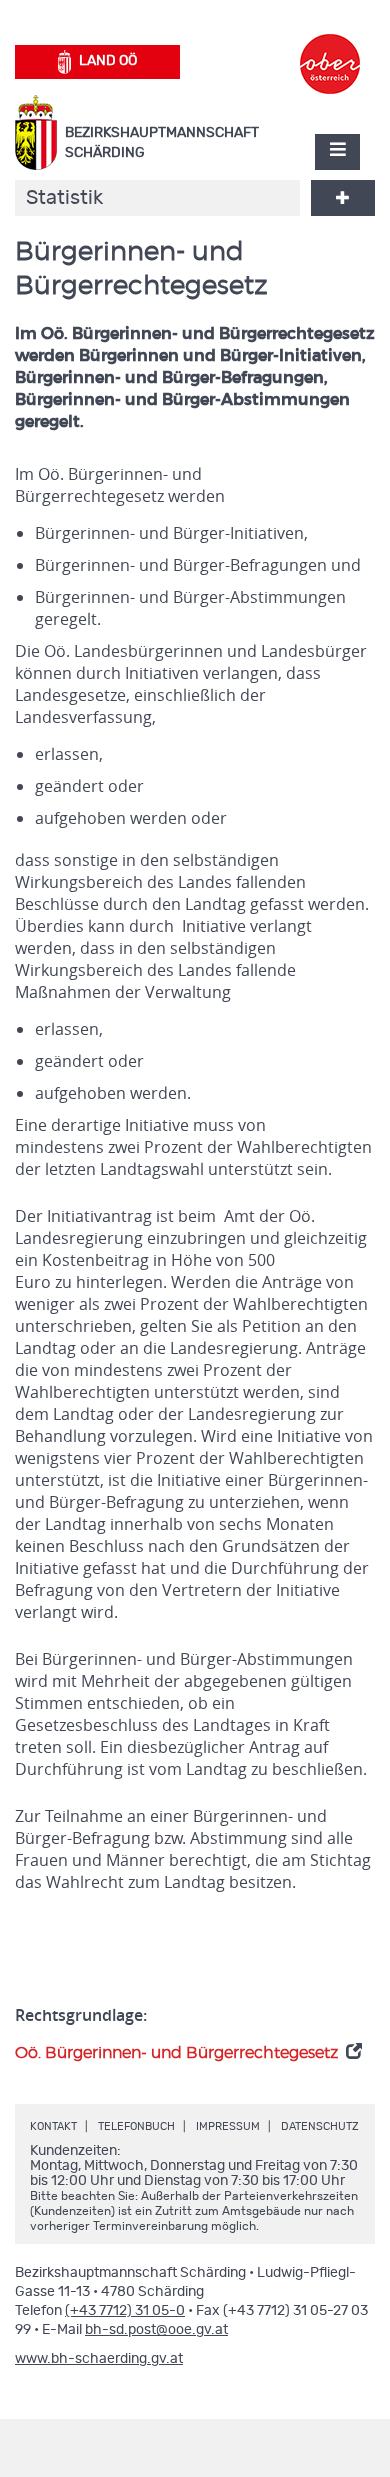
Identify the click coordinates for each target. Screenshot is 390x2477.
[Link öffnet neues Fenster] (330, 46)
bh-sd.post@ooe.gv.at (156, 2330)
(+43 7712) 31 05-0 (125, 2311)
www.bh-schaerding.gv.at (99, 2359)
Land (108, 61)
